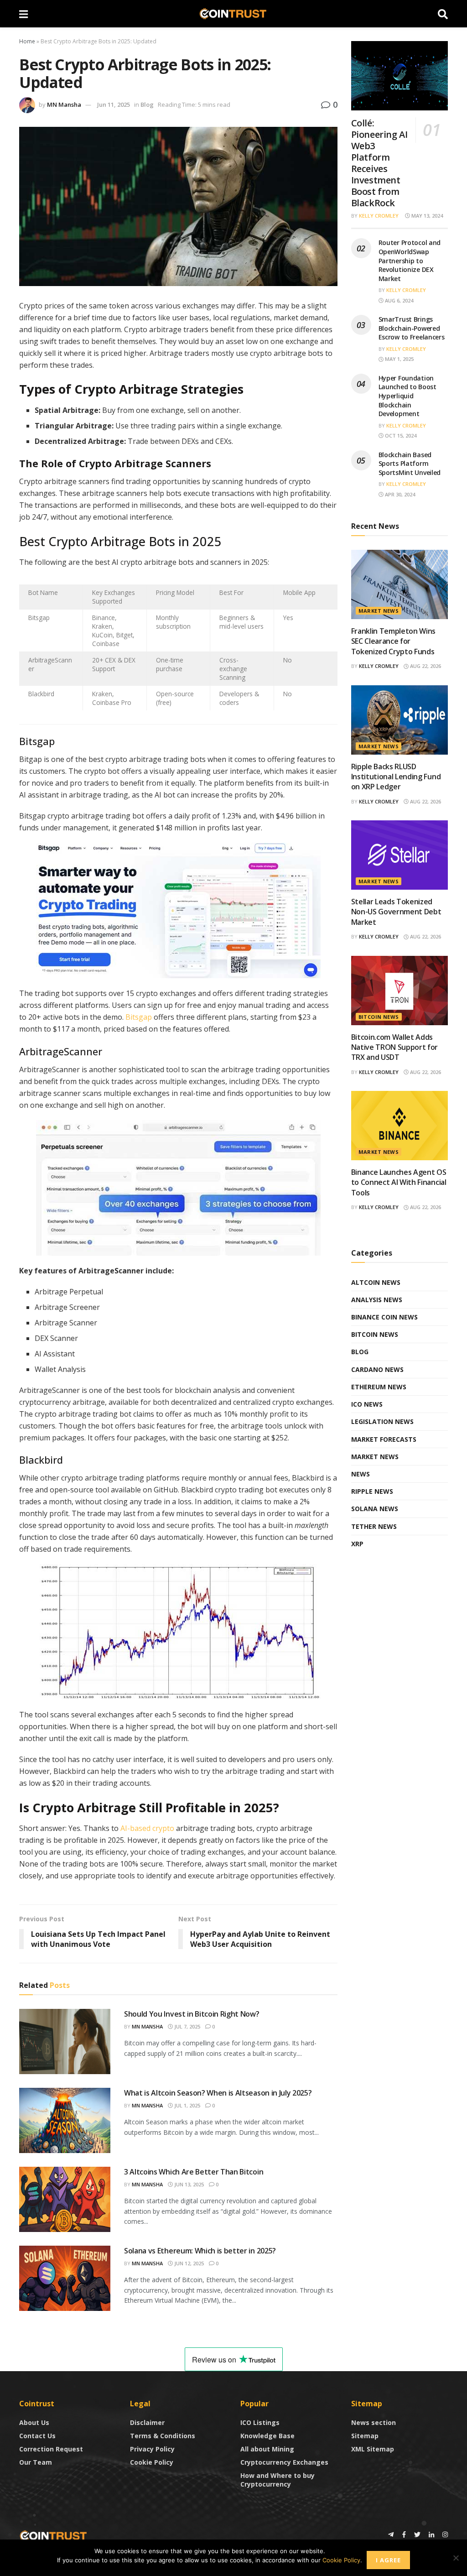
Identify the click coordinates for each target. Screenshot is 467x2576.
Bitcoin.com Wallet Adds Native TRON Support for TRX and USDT (395, 1047)
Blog (147, 104)
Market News (379, 611)
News (361, 1474)
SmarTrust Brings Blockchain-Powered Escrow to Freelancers (412, 328)
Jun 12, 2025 (188, 2263)
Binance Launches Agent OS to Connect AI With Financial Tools (399, 1182)
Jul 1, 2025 (187, 2105)
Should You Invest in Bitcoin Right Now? (192, 2014)
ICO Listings (260, 2422)
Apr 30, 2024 (399, 494)
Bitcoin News (379, 1017)
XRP (357, 1544)
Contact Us (37, 2436)
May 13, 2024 (426, 216)
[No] (456, 2558)
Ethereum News (379, 1387)
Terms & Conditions (163, 2436)
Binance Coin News (384, 1317)
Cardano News (377, 1369)
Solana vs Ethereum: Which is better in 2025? (200, 2251)
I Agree (388, 2560)
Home (27, 41)
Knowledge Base (267, 2436)
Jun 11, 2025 (114, 104)
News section (374, 2422)
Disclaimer (147, 2422)
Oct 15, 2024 (400, 435)
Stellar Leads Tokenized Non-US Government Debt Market (396, 912)
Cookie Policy (152, 2462)
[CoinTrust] (53, 2535)
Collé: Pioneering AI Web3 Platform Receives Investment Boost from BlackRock (379, 163)
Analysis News (377, 1300)
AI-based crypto (147, 1828)
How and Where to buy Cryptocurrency (278, 2480)
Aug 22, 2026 (425, 666)
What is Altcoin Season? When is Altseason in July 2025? (218, 2093)
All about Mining (267, 2449)
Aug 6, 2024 (398, 300)
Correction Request (51, 2449)
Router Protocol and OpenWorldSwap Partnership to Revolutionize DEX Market (410, 260)
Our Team (36, 2462)
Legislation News (382, 1421)
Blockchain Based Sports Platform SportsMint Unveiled (410, 464)
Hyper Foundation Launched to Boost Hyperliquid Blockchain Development (407, 396)
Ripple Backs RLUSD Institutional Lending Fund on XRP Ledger (396, 777)
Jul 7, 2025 (187, 2026)
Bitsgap (139, 1017)
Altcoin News (376, 1282)
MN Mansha (64, 104)
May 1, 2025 (399, 359)
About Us (34, 2422)
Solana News (375, 1509)
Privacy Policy (152, 2449)
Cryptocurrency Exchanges (284, 2462)
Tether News (374, 1526)
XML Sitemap (373, 2449)
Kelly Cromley (379, 216)
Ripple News (372, 1491)
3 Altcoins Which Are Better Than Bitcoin (194, 2172)
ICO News (367, 1404)
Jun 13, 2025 (188, 2184)
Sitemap (365, 2436)
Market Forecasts (384, 1439)
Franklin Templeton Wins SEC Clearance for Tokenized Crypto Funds (394, 641)
